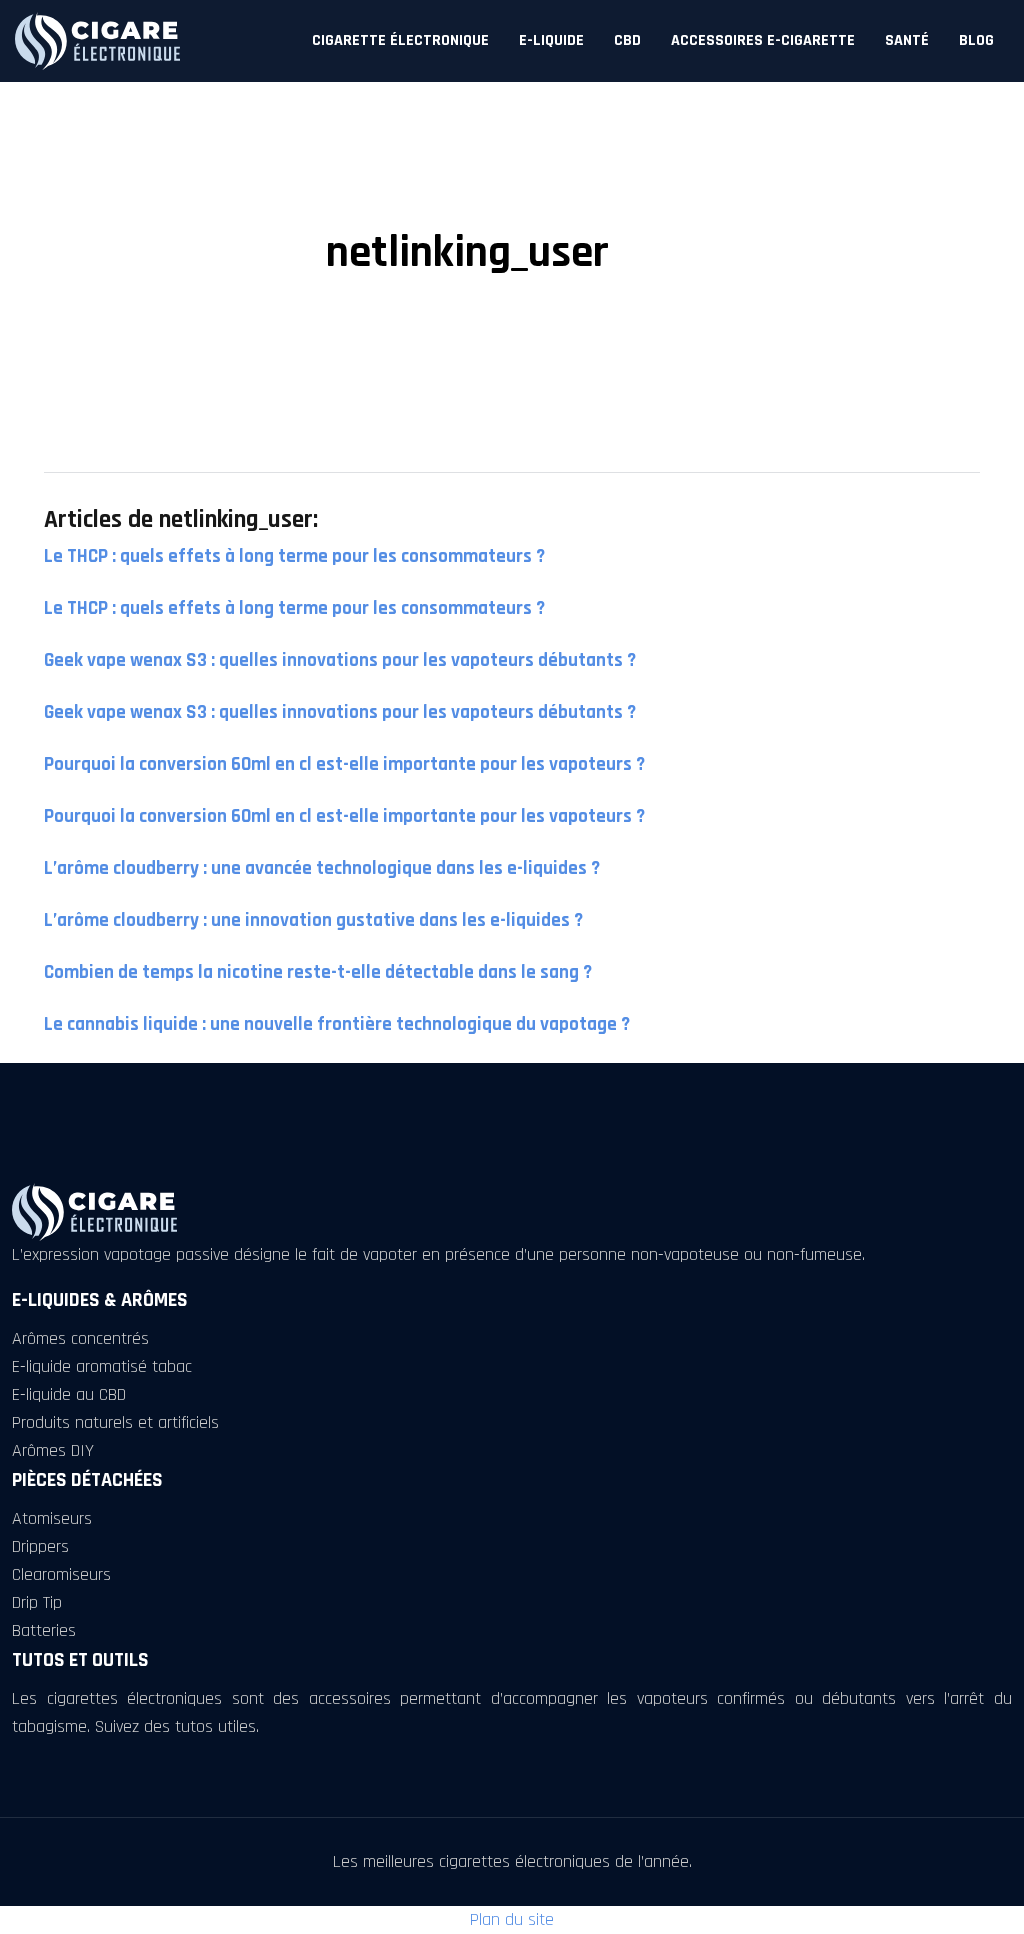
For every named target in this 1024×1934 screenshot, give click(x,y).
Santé (907, 40)
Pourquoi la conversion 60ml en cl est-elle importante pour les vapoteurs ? (344, 764)
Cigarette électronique (400, 40)
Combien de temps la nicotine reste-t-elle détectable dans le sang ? (318, 972)
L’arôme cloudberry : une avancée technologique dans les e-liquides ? (322, 868)
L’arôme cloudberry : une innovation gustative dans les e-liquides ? (313, 920)
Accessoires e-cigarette (763, 40)
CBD (627, 40)
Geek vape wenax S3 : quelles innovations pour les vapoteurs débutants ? (340, 660)
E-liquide (551, 40)
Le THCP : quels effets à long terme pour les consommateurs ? (294, 556)
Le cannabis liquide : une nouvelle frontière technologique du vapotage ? (337, 1024)
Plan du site (512, 1919)
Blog (976, 40)
